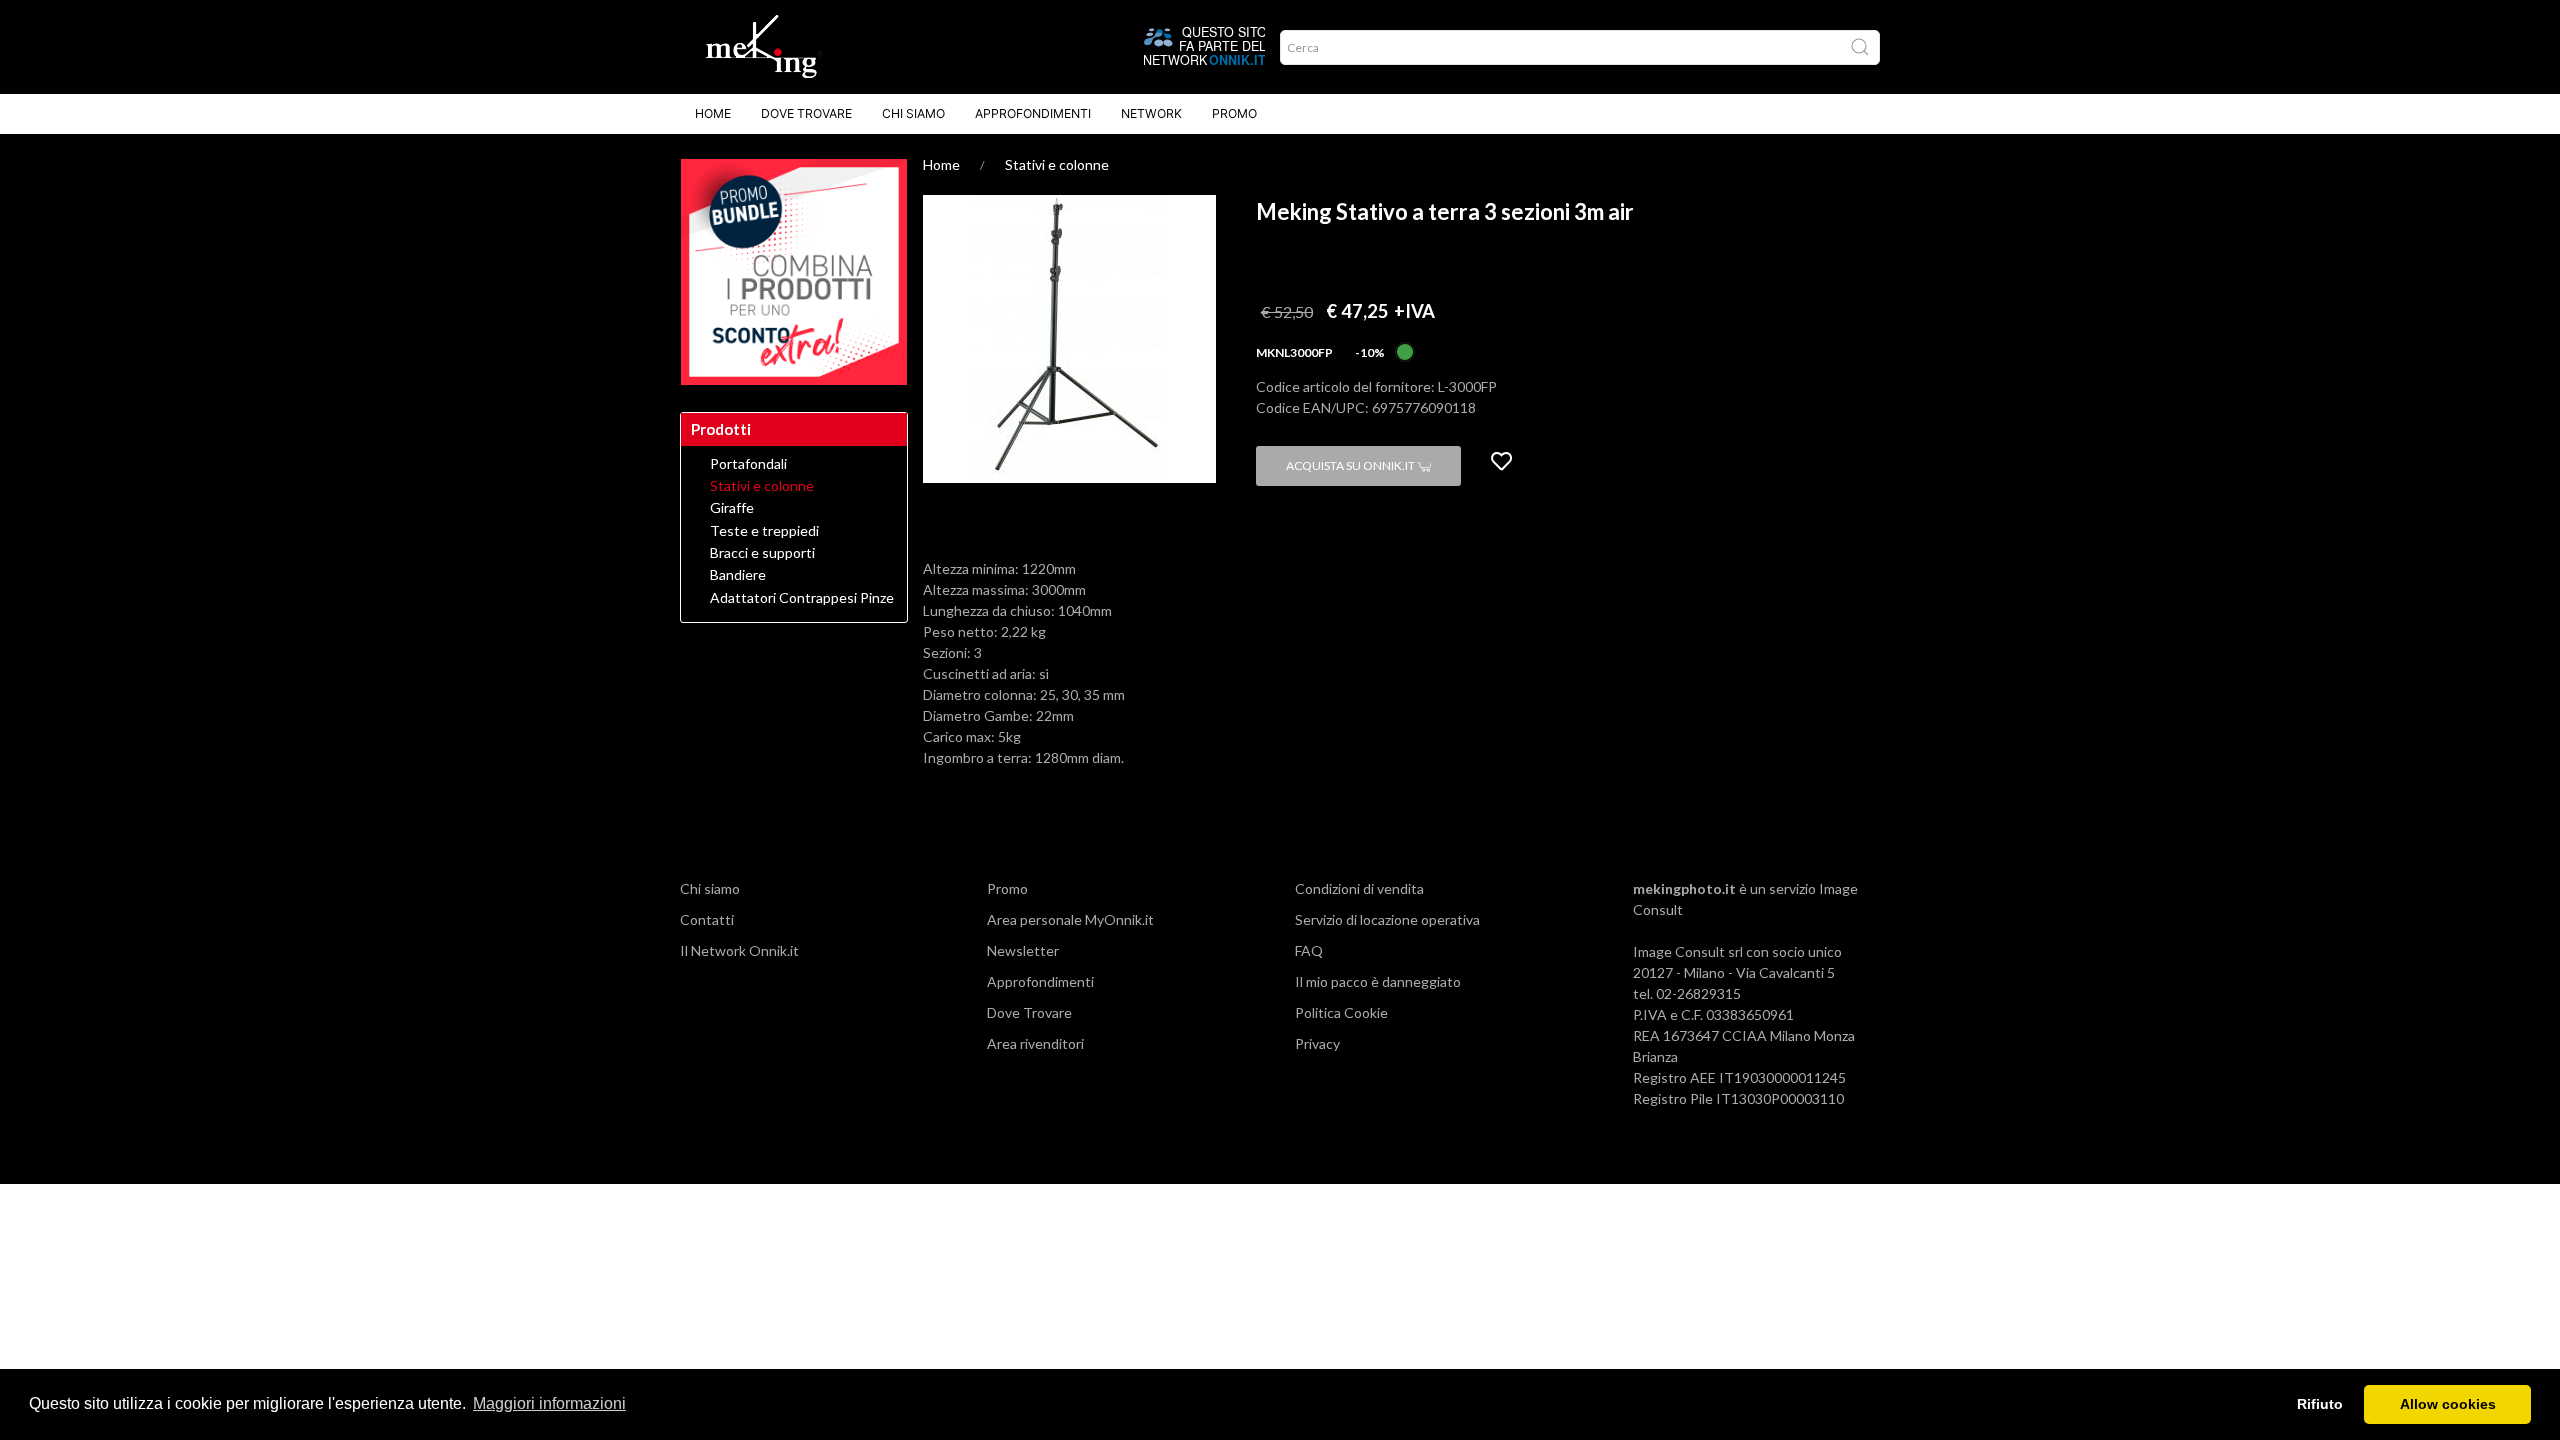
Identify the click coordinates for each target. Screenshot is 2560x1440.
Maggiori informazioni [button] (549, 1403)
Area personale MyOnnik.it (1070, 919)
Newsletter (1023, 950)
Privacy (1317, 1043)
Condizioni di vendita (1359, 888)
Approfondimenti (1033, 113)
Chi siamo (913, 113)
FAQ (1309, 950)
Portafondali (748, 464)
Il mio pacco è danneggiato (1378, 981)
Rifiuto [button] (2320, 1404)
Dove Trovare (806, 113)
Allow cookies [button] (2448, 1404)
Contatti (707, 919)
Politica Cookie (1341, 1012)
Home (713, 113)
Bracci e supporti (762, 553)
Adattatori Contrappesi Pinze (802, 598)
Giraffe (732, 508)
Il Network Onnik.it (739, 950)
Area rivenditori (1035, 1043)
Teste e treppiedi (764, 531)
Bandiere (738, 575)
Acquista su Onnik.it (1351, 465)
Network (1151, 113)
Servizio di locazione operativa (1387, 919)
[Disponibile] (1405, 350)
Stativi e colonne (1057, 164)
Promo (1234, 113)
